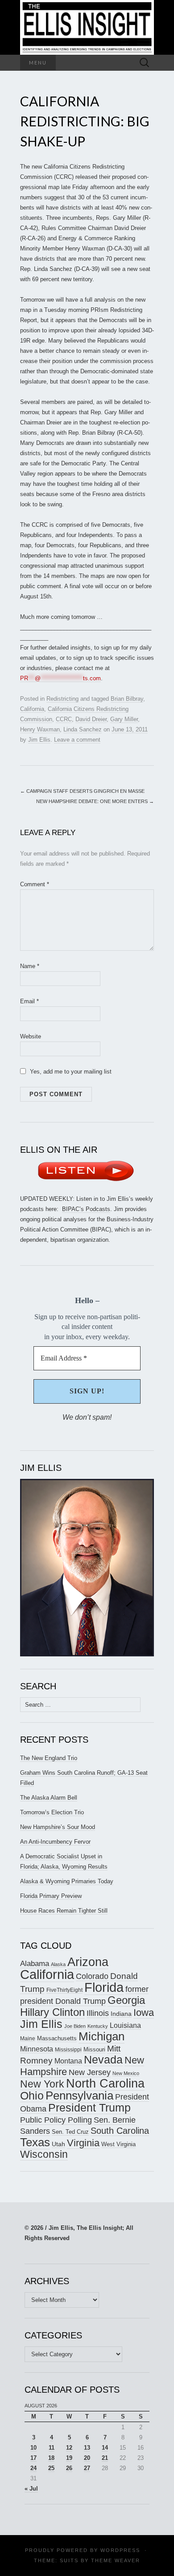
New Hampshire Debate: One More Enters (95, 801)
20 (87, 2458)
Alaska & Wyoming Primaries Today (67, 1881)
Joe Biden (75, 2026)
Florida (104, 1987)
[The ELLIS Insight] (87, 27)
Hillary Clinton (52, 2012)
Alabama (35, 1963)
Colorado (92, 1976)
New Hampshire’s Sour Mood (58, 1827)
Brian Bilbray (127, 699)
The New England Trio (49, 1758)
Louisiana (125, 2025)
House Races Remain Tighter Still (64, 1911)
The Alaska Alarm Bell (49, 1798)
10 (33, 2448)
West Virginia (118, 2144)
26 (69, 2468)
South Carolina (120, 2131)
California (32, 709)
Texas (35, 2142)
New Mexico (126, 2073)
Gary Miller (124, 719)
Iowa (144, 2013)
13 (87, 2448)
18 (51, 2458)
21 (105, 2458)
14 (105, 2448)
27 (87, 2468)
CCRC (64, 719)
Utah (58, 2144)
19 (69, 2458)
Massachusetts (57, 2038)
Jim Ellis (39, 740)
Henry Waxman (40, 729)
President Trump (89, 2108)
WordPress (120, 2550)
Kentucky (98, 2026)
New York (42, 2084)
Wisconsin (44, 2154)
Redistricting (62, 699)
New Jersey (90, 2072)
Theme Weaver (116, 2560)
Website (31, 1036)
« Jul (31, 2489)
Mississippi (68, 2049)
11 (52, 2448)
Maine (28, 2038)
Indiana (121, 2014)
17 (33, 2458)
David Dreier (91, 719)
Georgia (126, 2000)
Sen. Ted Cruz (70, 2132)
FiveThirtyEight (64, 1990)
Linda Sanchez (83, 729)
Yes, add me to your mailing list (70, 1072)
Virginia (83, 2143)
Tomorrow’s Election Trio (52, 1812)
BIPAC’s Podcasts (86, 1209)
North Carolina (105, 2083)
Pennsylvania (79, 2096)
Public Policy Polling (56, 2120)
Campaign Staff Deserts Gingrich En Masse (82, 791)
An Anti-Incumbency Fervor (55, 1842)
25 (51, 2468)
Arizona (88, 1962)
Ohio (32, 2096)
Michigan (101, 2036)
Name (30, 966)
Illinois (98, 2013)
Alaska (58, 1964)
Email (29, 1001)
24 (33, 2468)
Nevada (103, 2060)
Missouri (94, 2049)
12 (69, 2448)
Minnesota (37, 2049)
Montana (68, 2061)
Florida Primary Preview (51, 1896)
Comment (35, 884)
